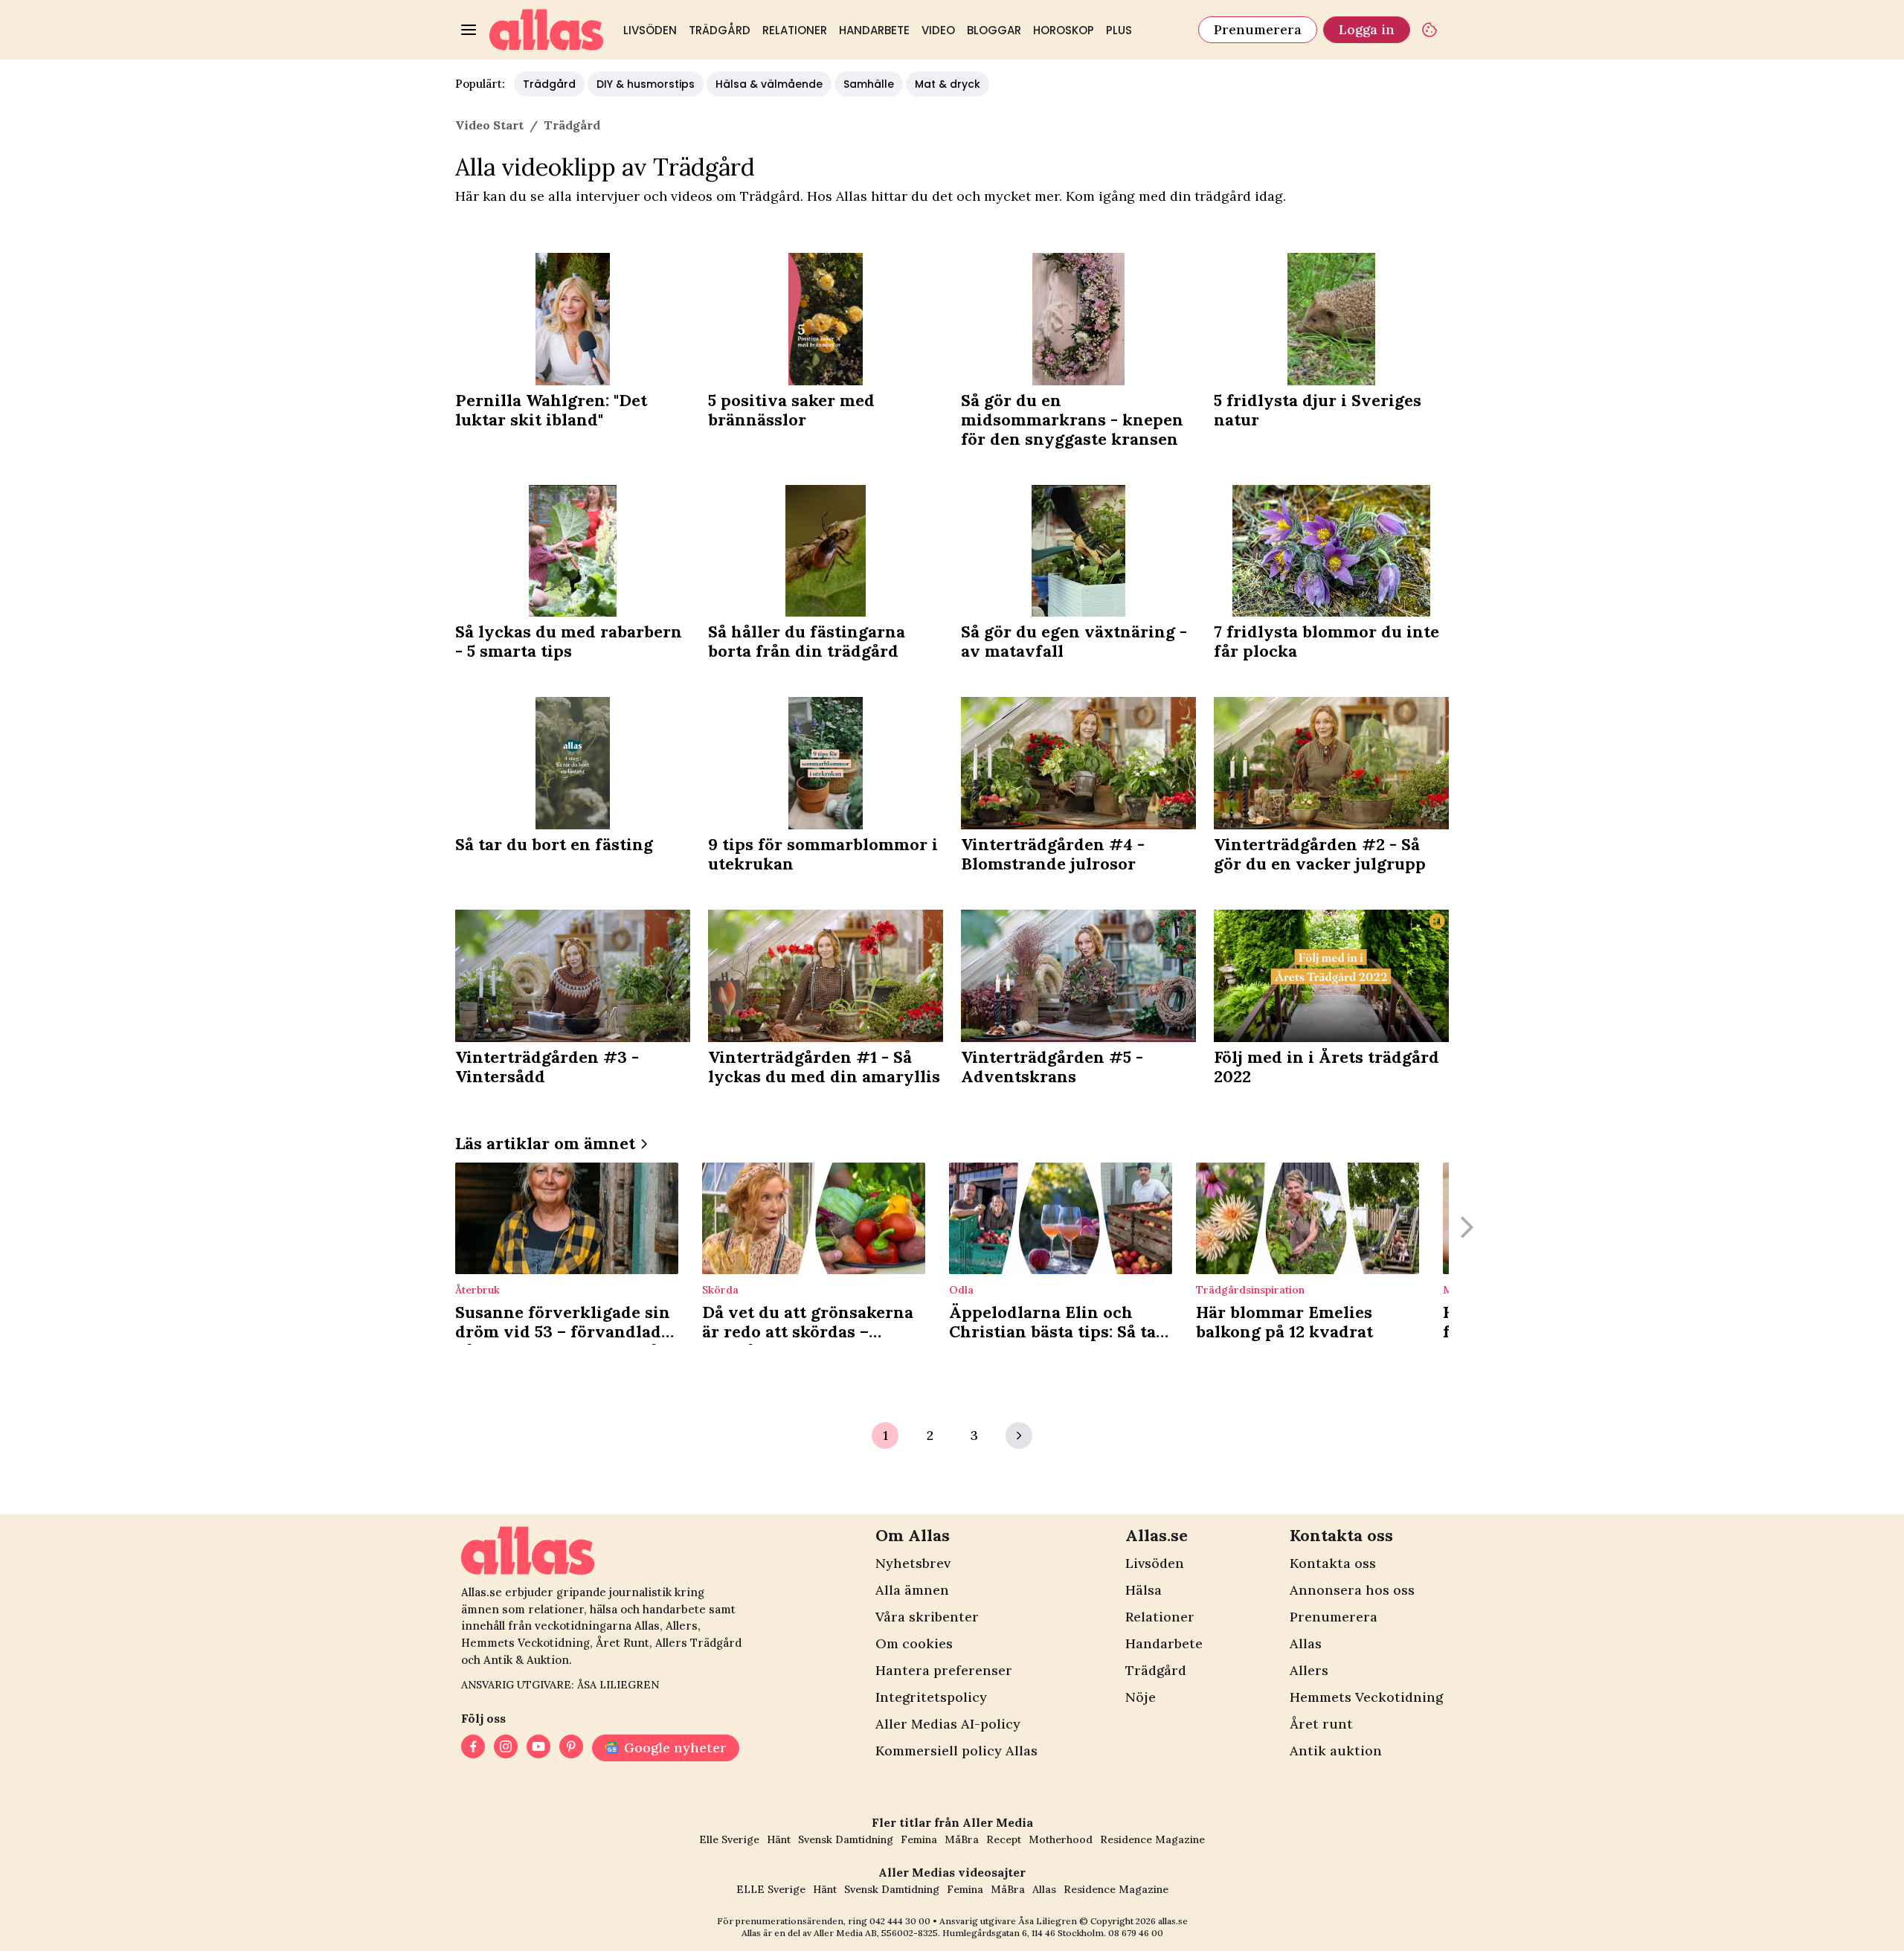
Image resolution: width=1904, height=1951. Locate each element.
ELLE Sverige (771, 1889)
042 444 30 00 (900, 1921)
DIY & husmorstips (646, 84)
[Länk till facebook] (473, 1748)
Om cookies (914, 1643)
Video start (489, 125)
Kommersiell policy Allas (956, 1751)
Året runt (1321, 1724)
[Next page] (1019, 1436)
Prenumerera (1258, 29)
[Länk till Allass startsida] (547, 30)
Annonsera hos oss (1352, 1590)
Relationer (795, 30)
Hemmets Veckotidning (1366, 1697)
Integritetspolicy (931, 1697)
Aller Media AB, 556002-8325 (876, 1933)
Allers (1309, 1670)
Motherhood (1061, 1839)
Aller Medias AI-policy (948, 1724)
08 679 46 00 (1136, 1933)
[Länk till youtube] (538, 1748)
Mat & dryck (948, 84)
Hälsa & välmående (769, 84)
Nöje (1141, 1697)
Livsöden (650, 30)
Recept (1004, 1839)
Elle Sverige (729, 1839)
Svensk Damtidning (846, 1839)
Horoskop (1064, 30)
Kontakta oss (1333, 1563)
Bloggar (994, 30)
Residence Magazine (1152, 1839)
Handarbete (874, 30)
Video (938, 30)
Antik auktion (1336, 1751)
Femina (919, 1839)
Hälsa (1144, 1590)
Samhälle (869, 84)
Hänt (779, 1839)
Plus (1119, 30)
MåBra (962, 1839)
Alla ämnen (912, 1590)
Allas (1306, 1643)
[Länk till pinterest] (571, 1748)
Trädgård (720, 30)
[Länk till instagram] (506, 1748)
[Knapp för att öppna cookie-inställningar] (1429, 30)
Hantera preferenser (944, 1670)
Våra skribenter (927, 1617)
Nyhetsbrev (913, 1563)
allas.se (1173, 1921)
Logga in (1367, 29)
